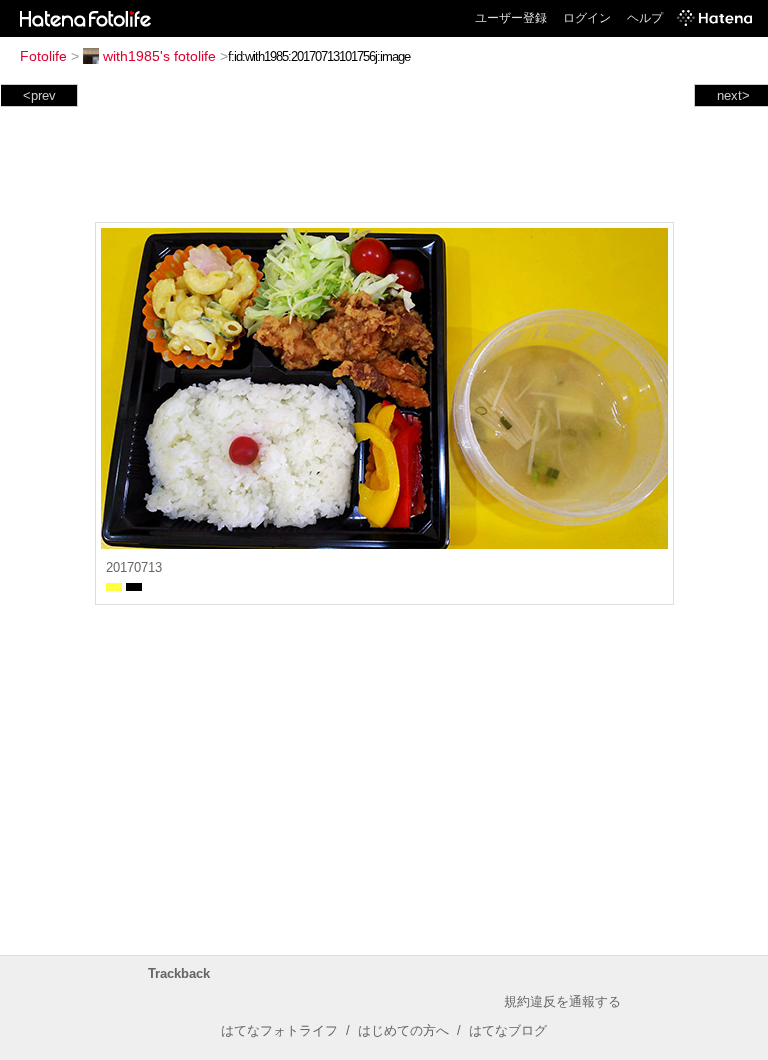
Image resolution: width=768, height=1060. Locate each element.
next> (733, 95)
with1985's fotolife (159, 56)
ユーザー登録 (511, 18)
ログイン (587, 18)
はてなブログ (508, 1030)
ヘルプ (645, 18)
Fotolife (43, 56)
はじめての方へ (403, 1030)
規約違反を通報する (562, 1001)
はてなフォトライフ (279, 1030)
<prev (39, 95)
